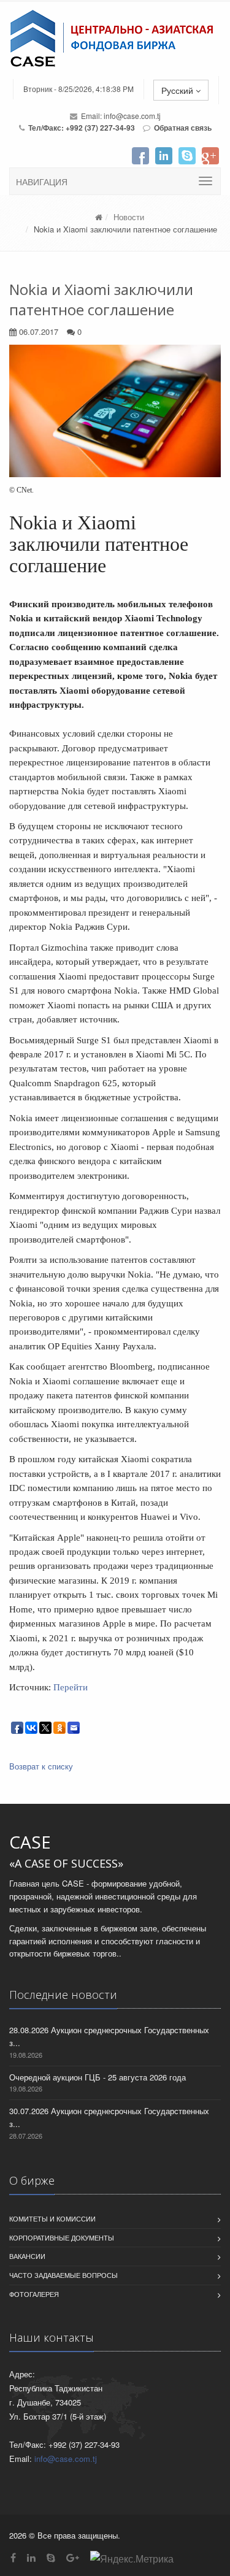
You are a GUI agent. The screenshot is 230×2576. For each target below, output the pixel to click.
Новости (129, 217)
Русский (178, 90)
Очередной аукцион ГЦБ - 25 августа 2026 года (98, 2077)
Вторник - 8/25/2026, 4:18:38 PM (79, 89)
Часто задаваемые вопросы (63, 2275)
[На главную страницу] (115, 39)
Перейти (71, 1687)
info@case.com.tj (132, 116)
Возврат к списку (41, 1766)
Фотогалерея (34, 2294)
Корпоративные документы (62, 2237)
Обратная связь (183, 128)
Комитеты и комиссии (52, 2218)
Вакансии (27, 2256)
